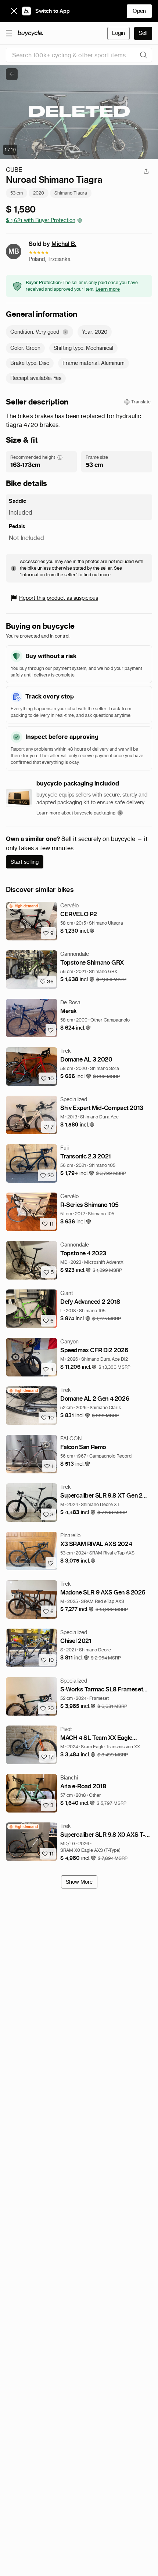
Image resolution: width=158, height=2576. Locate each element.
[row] (23, 906)
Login (118, 33)
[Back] (12, 74)
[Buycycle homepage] (30, 33)
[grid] (23, 906)
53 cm (17, 193)
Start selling (25, 862)
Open (139, 11)
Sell (143, 33)
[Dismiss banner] (14, 11)
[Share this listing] (146, 171)
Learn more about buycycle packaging (76, 813)
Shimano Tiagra (71, 193)
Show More (79, 1882)
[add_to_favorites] (51, 1030)
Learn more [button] (108, 289)
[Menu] (9, 33)
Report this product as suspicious (59, 598)
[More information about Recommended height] (60, 457)
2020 (39, 193)
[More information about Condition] (65, 332)
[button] (78, 931)
